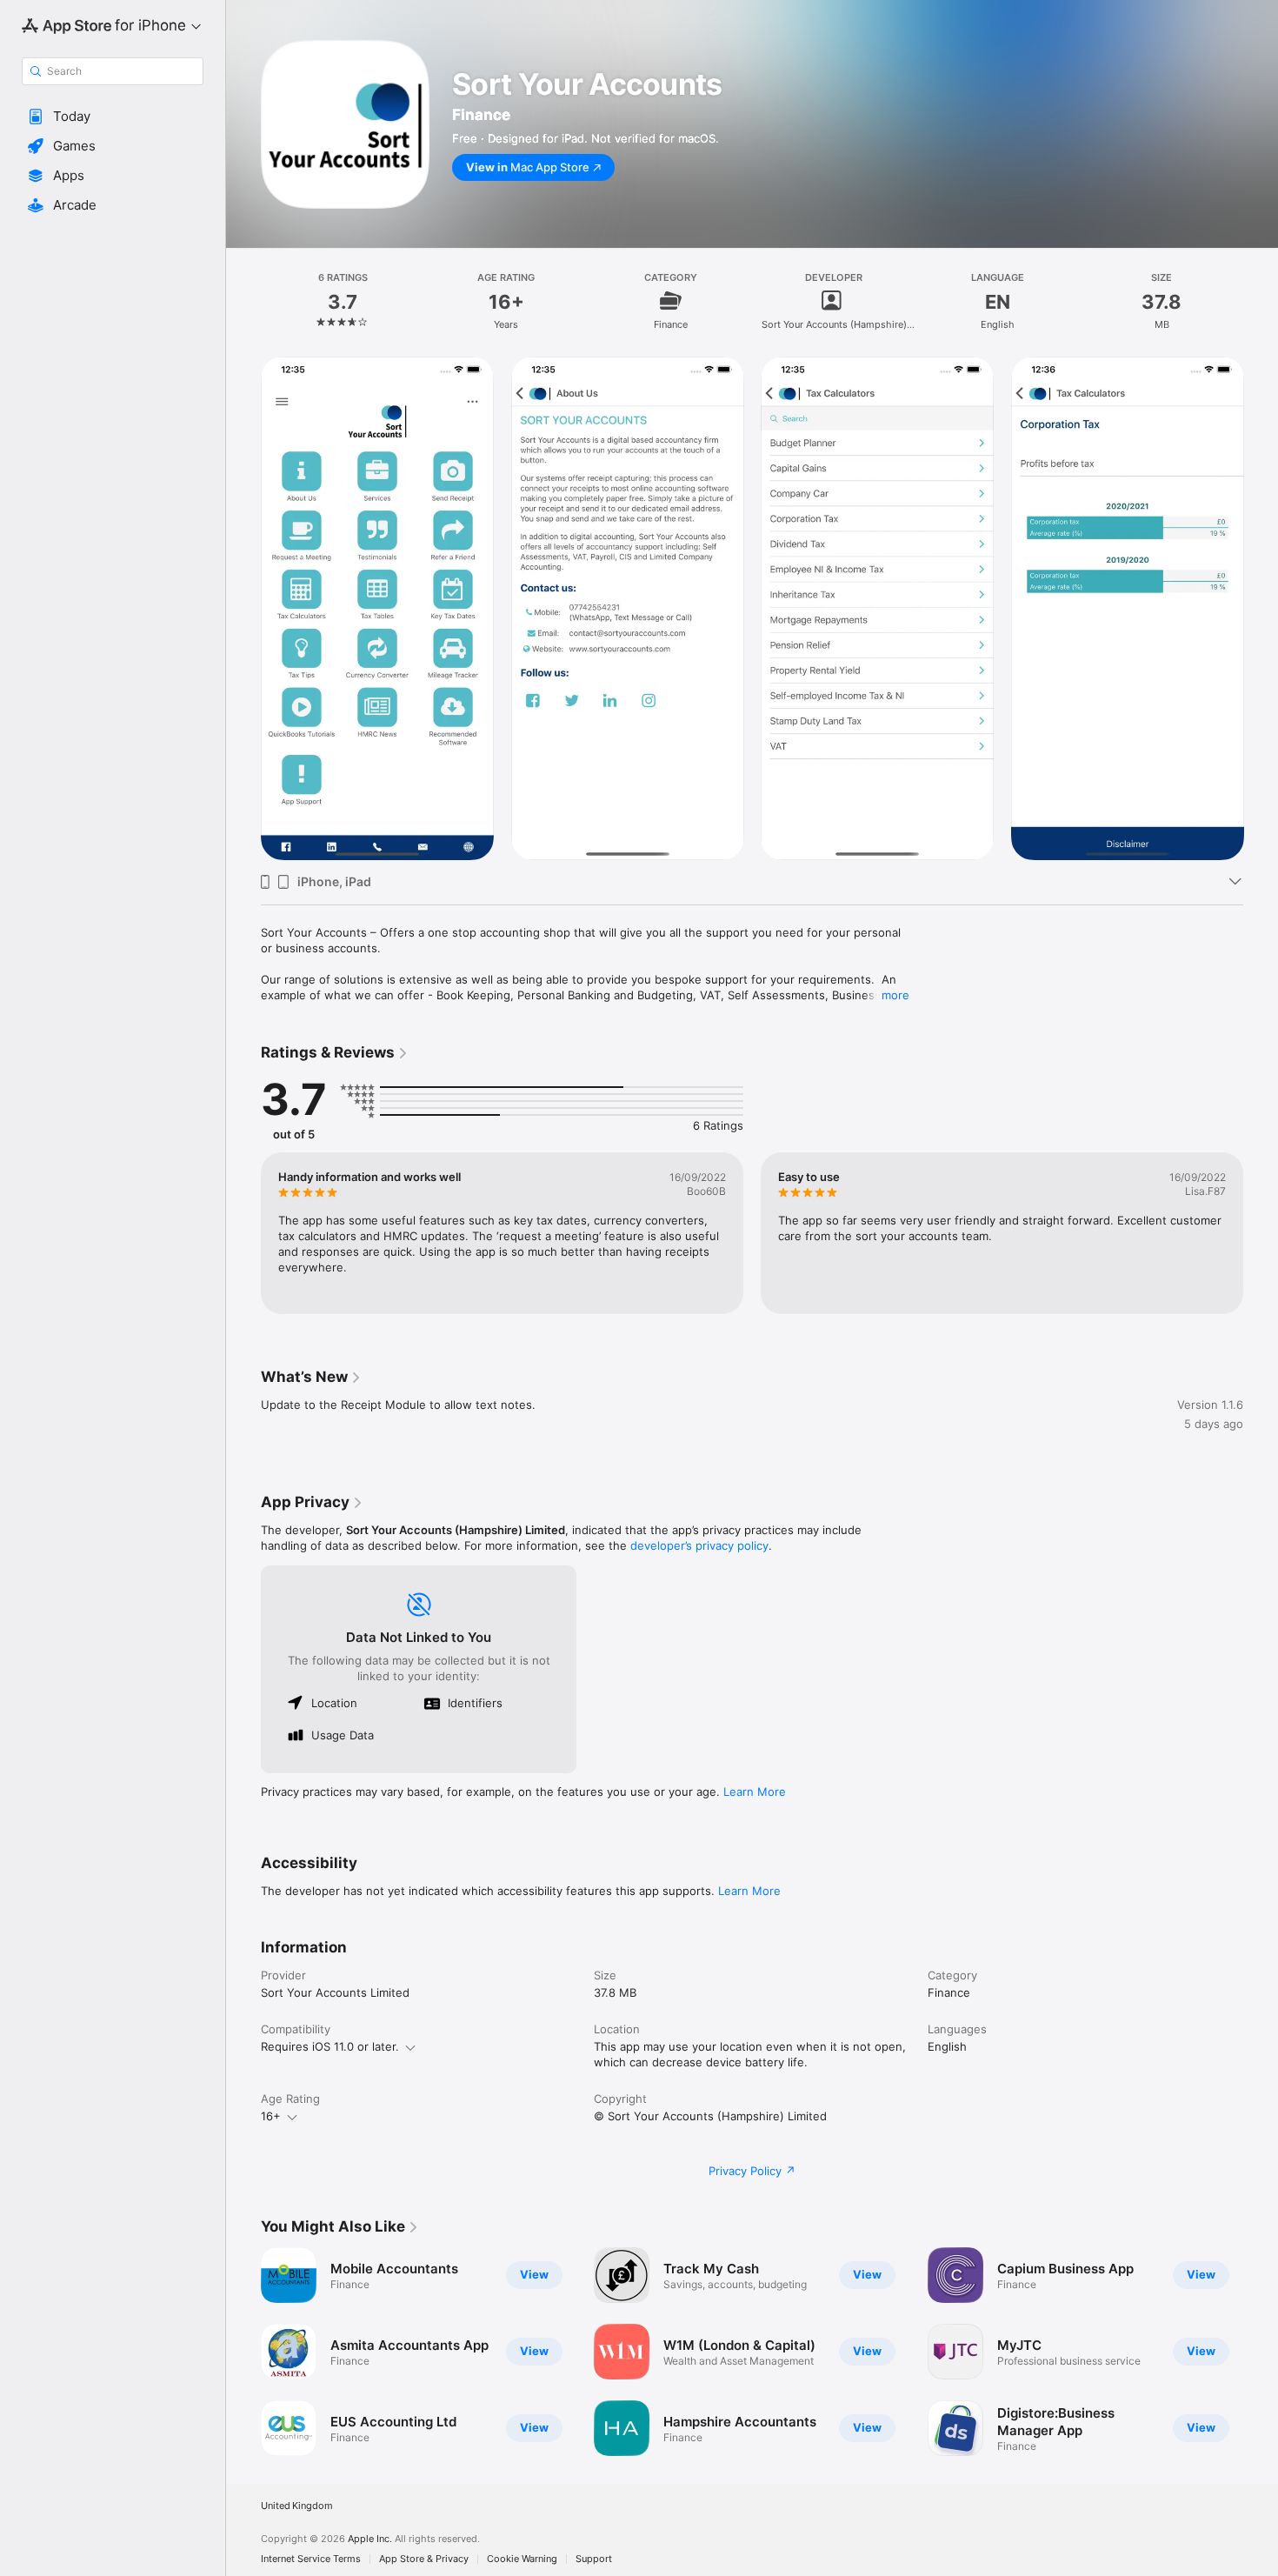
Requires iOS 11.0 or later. (330, 2046)
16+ (271, 2116)
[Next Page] (1261, 609)
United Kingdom (297, 2506)
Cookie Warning (522, 2559)
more (895, 995)
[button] (113, 117)
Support (594, 2559)
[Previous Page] (243, 609)
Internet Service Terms (311, 2559)
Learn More (755, 1792)
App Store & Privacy (424, 2559)
